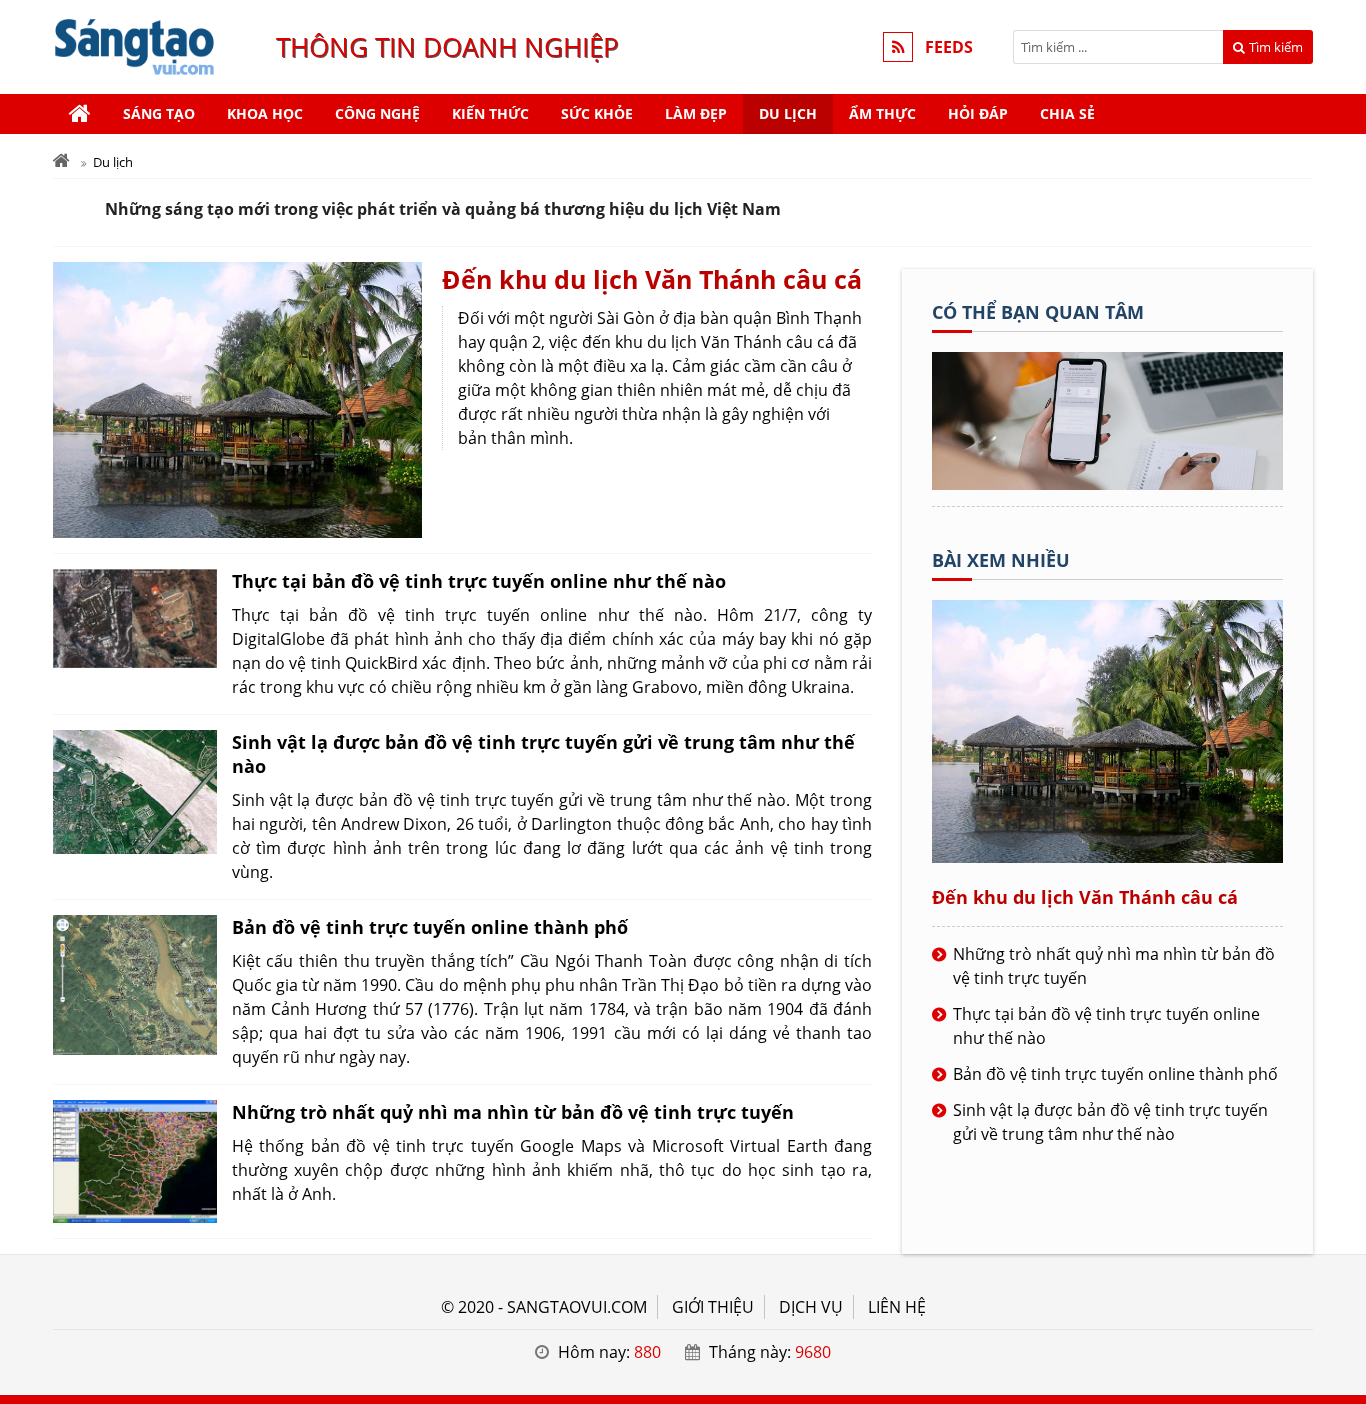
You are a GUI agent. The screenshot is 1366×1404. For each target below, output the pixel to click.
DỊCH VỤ (811, 1307)
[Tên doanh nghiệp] (1107, 484)
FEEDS (949, 47)
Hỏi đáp (978, 113)
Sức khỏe (597, 113)
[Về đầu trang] (1339, 565)
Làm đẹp (696, 113)
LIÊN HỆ (897, 1307)
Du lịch (788, 113)
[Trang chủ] (80, 114)
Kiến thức (490, 113)
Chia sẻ (1067, 113)
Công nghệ (377, 113)
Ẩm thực (882, 113)
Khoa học (265, 113)
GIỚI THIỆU (713, 1307)
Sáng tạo (159, 113)
